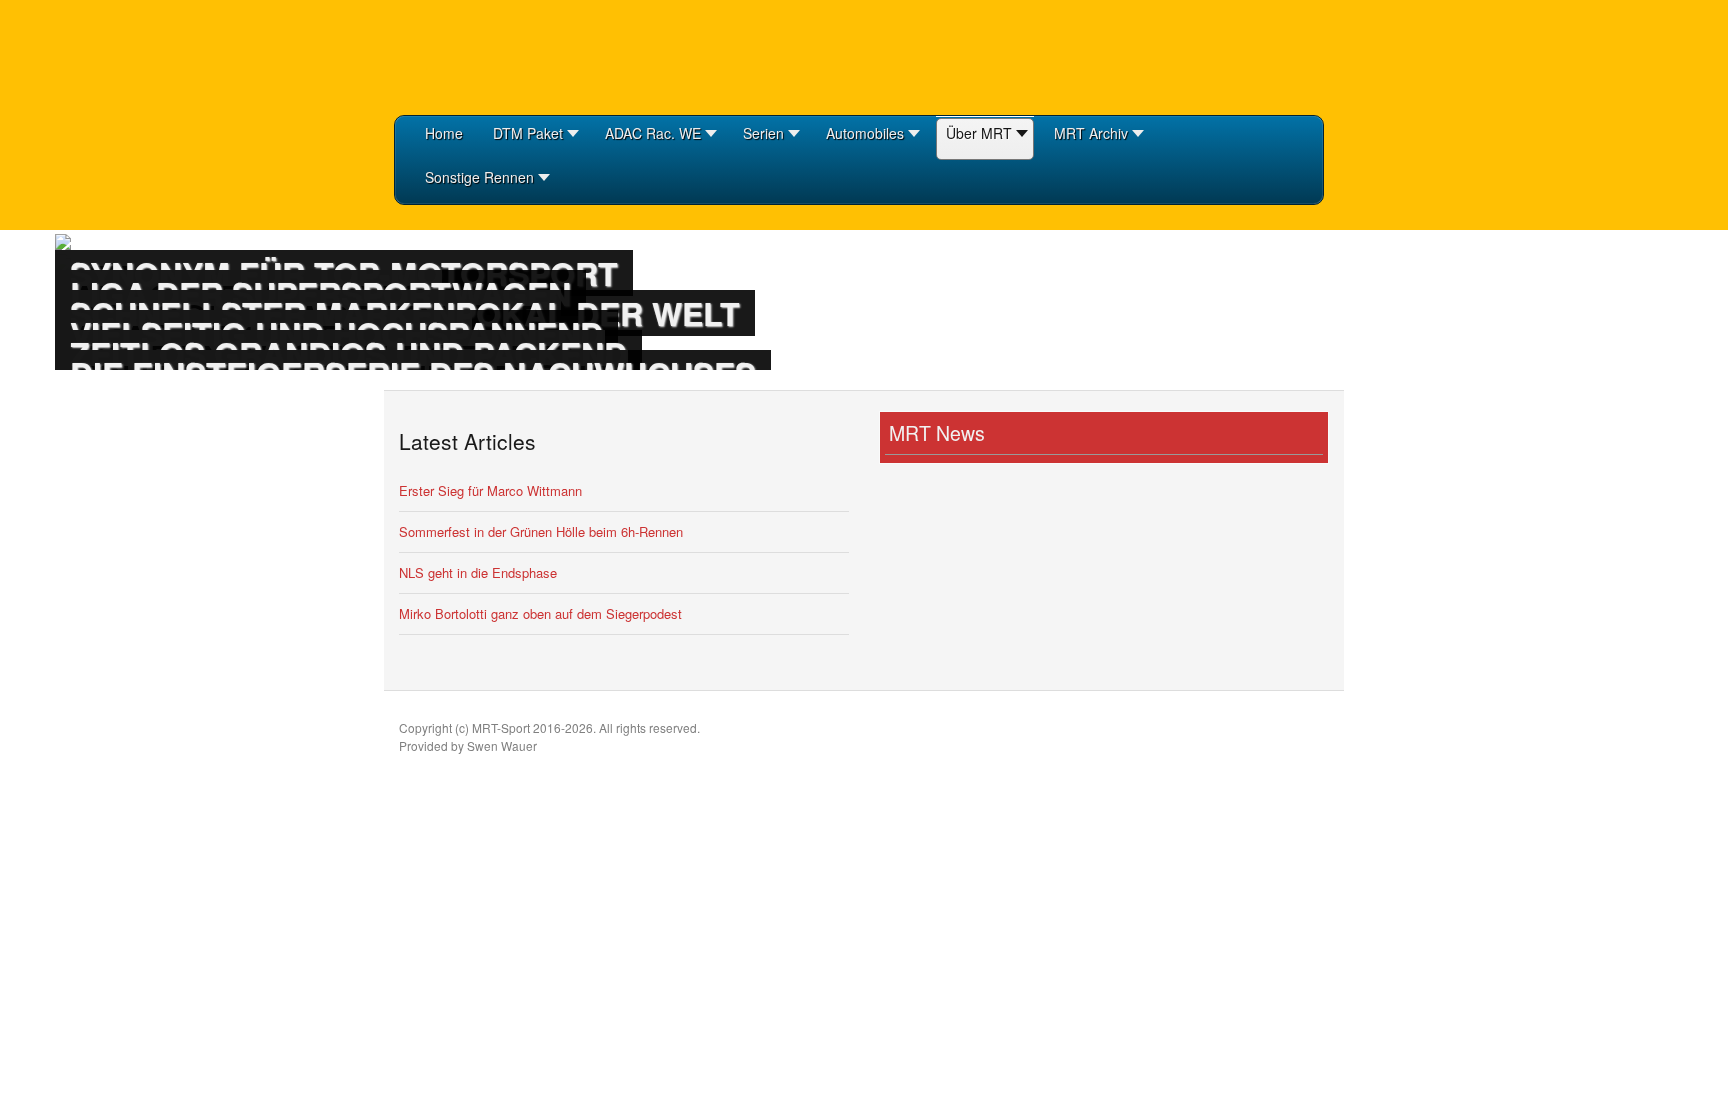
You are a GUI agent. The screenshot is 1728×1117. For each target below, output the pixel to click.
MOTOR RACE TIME (494, 55)
